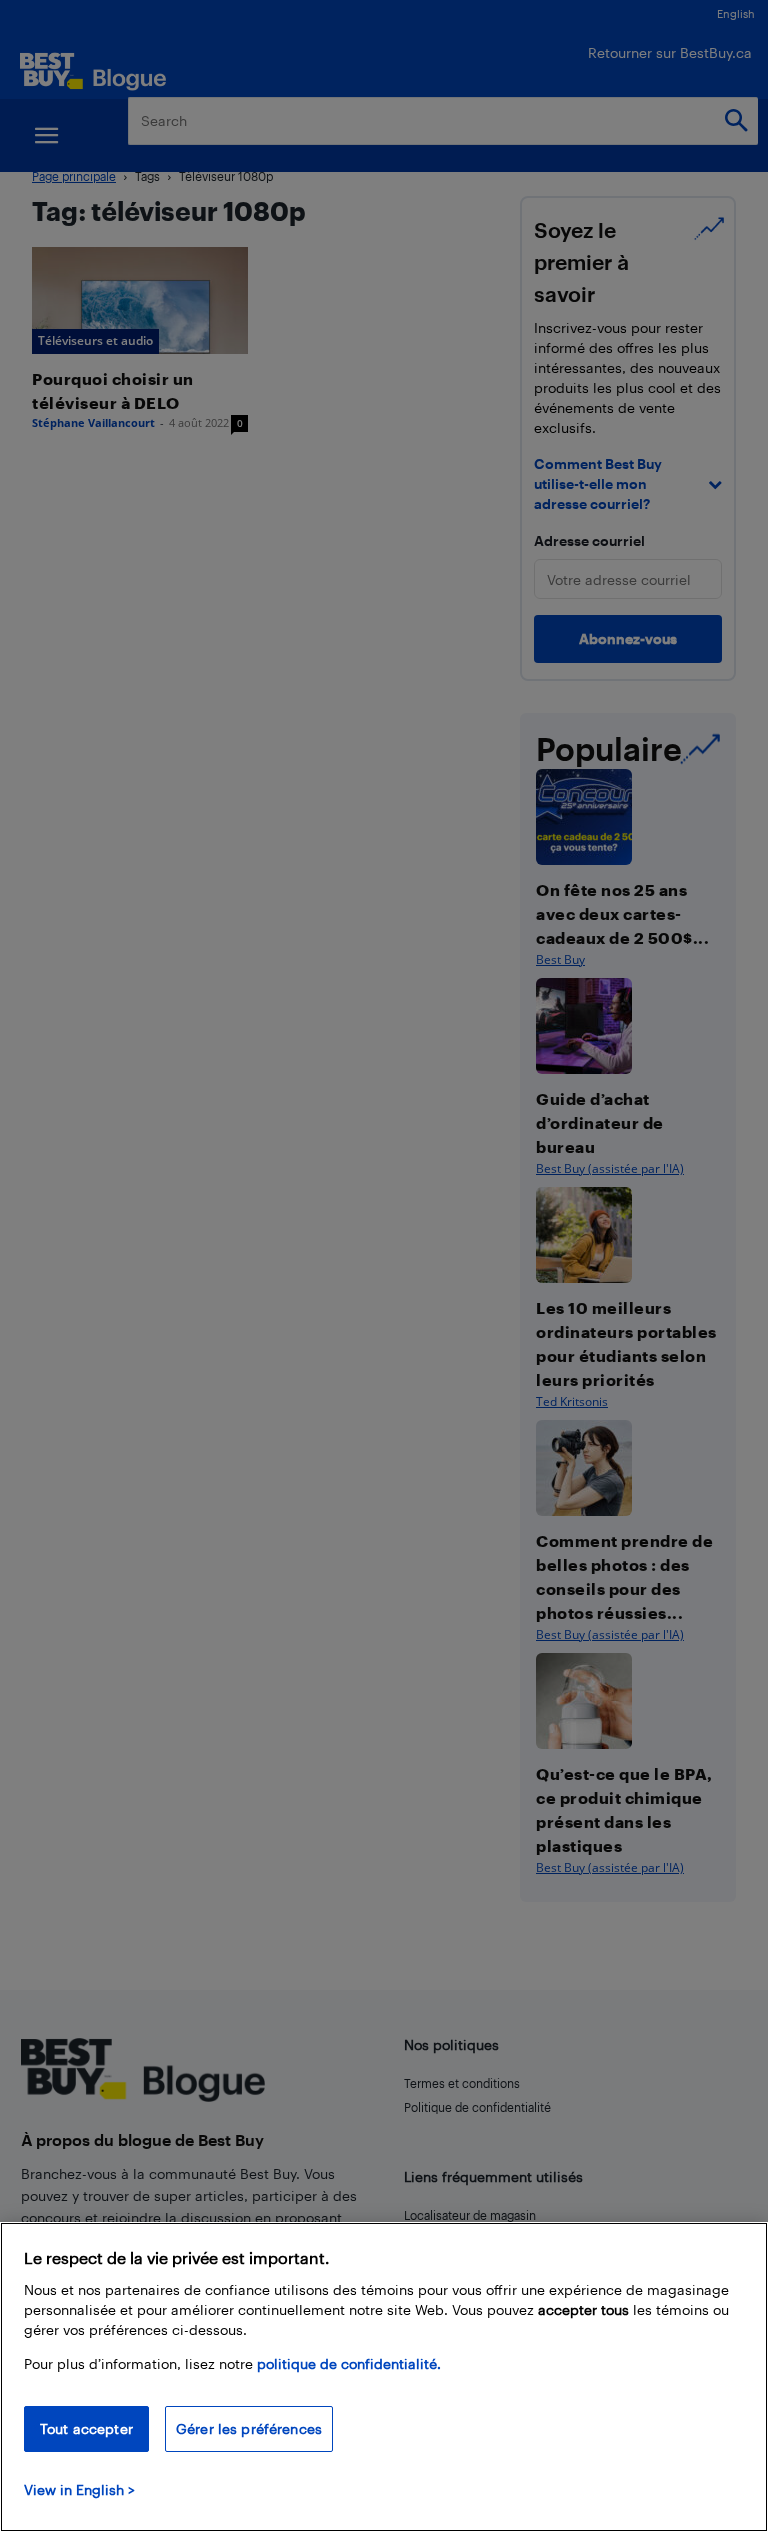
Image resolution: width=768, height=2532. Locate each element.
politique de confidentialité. (349, 2363)
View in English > (79, 2489)
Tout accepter (86, 2428)
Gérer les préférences (249, 2428)
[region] (384, 2377)
